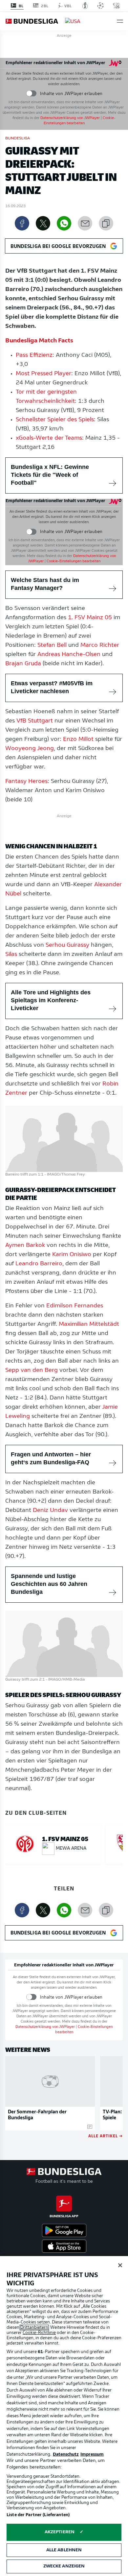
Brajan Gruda (23, 664)
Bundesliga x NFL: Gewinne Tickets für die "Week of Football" (50, 475)
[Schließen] (120, 2265)
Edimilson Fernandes (75, 1306)
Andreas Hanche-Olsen (69, 655)
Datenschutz (66, 2454)
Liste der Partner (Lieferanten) (38, 2515)
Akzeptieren (60, 2532)
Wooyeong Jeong (30, 749)
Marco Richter (100, 645)
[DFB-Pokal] (85, 6)
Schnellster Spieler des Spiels (55, 420)
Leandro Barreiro (39, 1264)
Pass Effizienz (34, 355)
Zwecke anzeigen (64, 2566)
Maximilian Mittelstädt (89, 1324)
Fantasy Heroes (26, 782)
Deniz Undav (50, 1511)
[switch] (31, 94)
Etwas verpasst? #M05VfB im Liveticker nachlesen (52, 687)
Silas (11, 955)
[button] (120, 21)
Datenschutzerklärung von (70, 118)
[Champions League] (100, 6)
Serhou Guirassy (67, 945)
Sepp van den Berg (32, 1371)
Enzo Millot (78, 740)
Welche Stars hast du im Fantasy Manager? (45, 584)
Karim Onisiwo (72, 1255)
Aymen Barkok (25, 1246)
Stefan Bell (52, 645)
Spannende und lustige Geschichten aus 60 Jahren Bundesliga (49, 1584)
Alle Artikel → (106, 2136)
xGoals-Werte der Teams (49, 438)
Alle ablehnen (64, 2550)
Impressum (92, 2454)
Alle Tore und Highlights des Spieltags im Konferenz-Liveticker (51, 1000)
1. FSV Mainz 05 (90, 618)
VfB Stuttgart (35, 721)
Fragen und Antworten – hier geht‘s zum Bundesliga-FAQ (51, 1458)
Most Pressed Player (43, 374)
